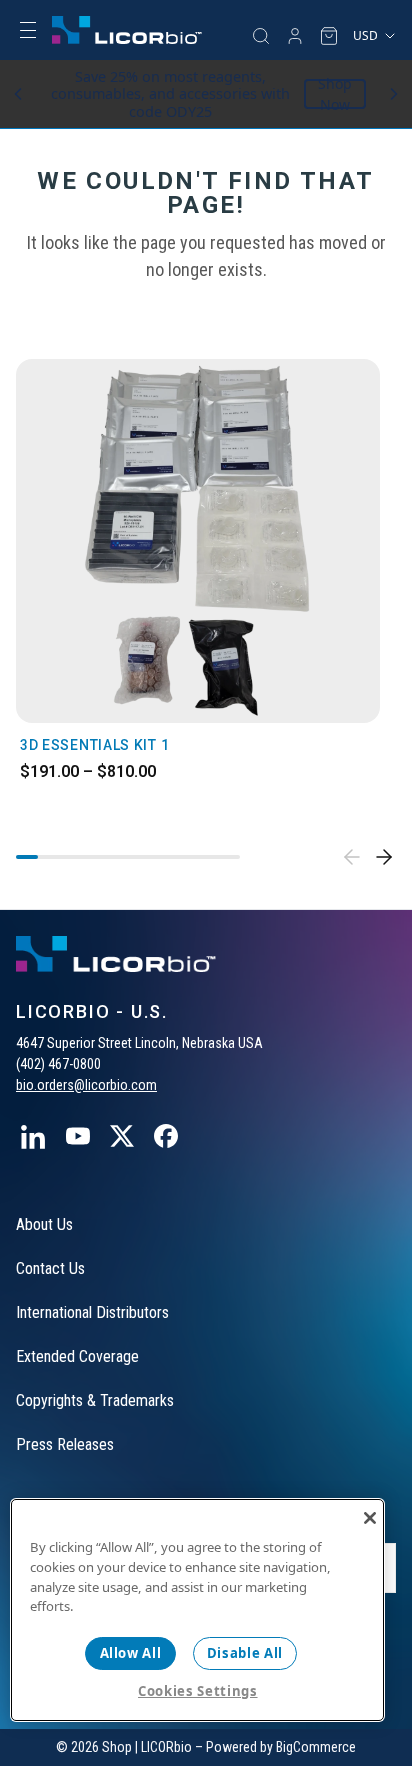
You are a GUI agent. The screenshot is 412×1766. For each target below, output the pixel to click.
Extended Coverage (77, 1356)
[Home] (127, 30)
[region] (197, 1610)
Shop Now (335, 94)
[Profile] (295, 36)
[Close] (370, 1518)
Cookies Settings (198, 1691)
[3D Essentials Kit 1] (198, 541)
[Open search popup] (261, 36)
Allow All (131, 1653)
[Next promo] (394, 94)
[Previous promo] (18, 94)
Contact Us (50, 1268)
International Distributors (92, 1312)
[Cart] (329, 36)
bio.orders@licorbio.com (86, 1085)
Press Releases (65, 1444)
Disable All (245, 1653)
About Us (44, 1224)
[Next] (384, 857)
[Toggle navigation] (28, 30)
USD (365, 35)
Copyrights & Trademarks (95, 1400)
